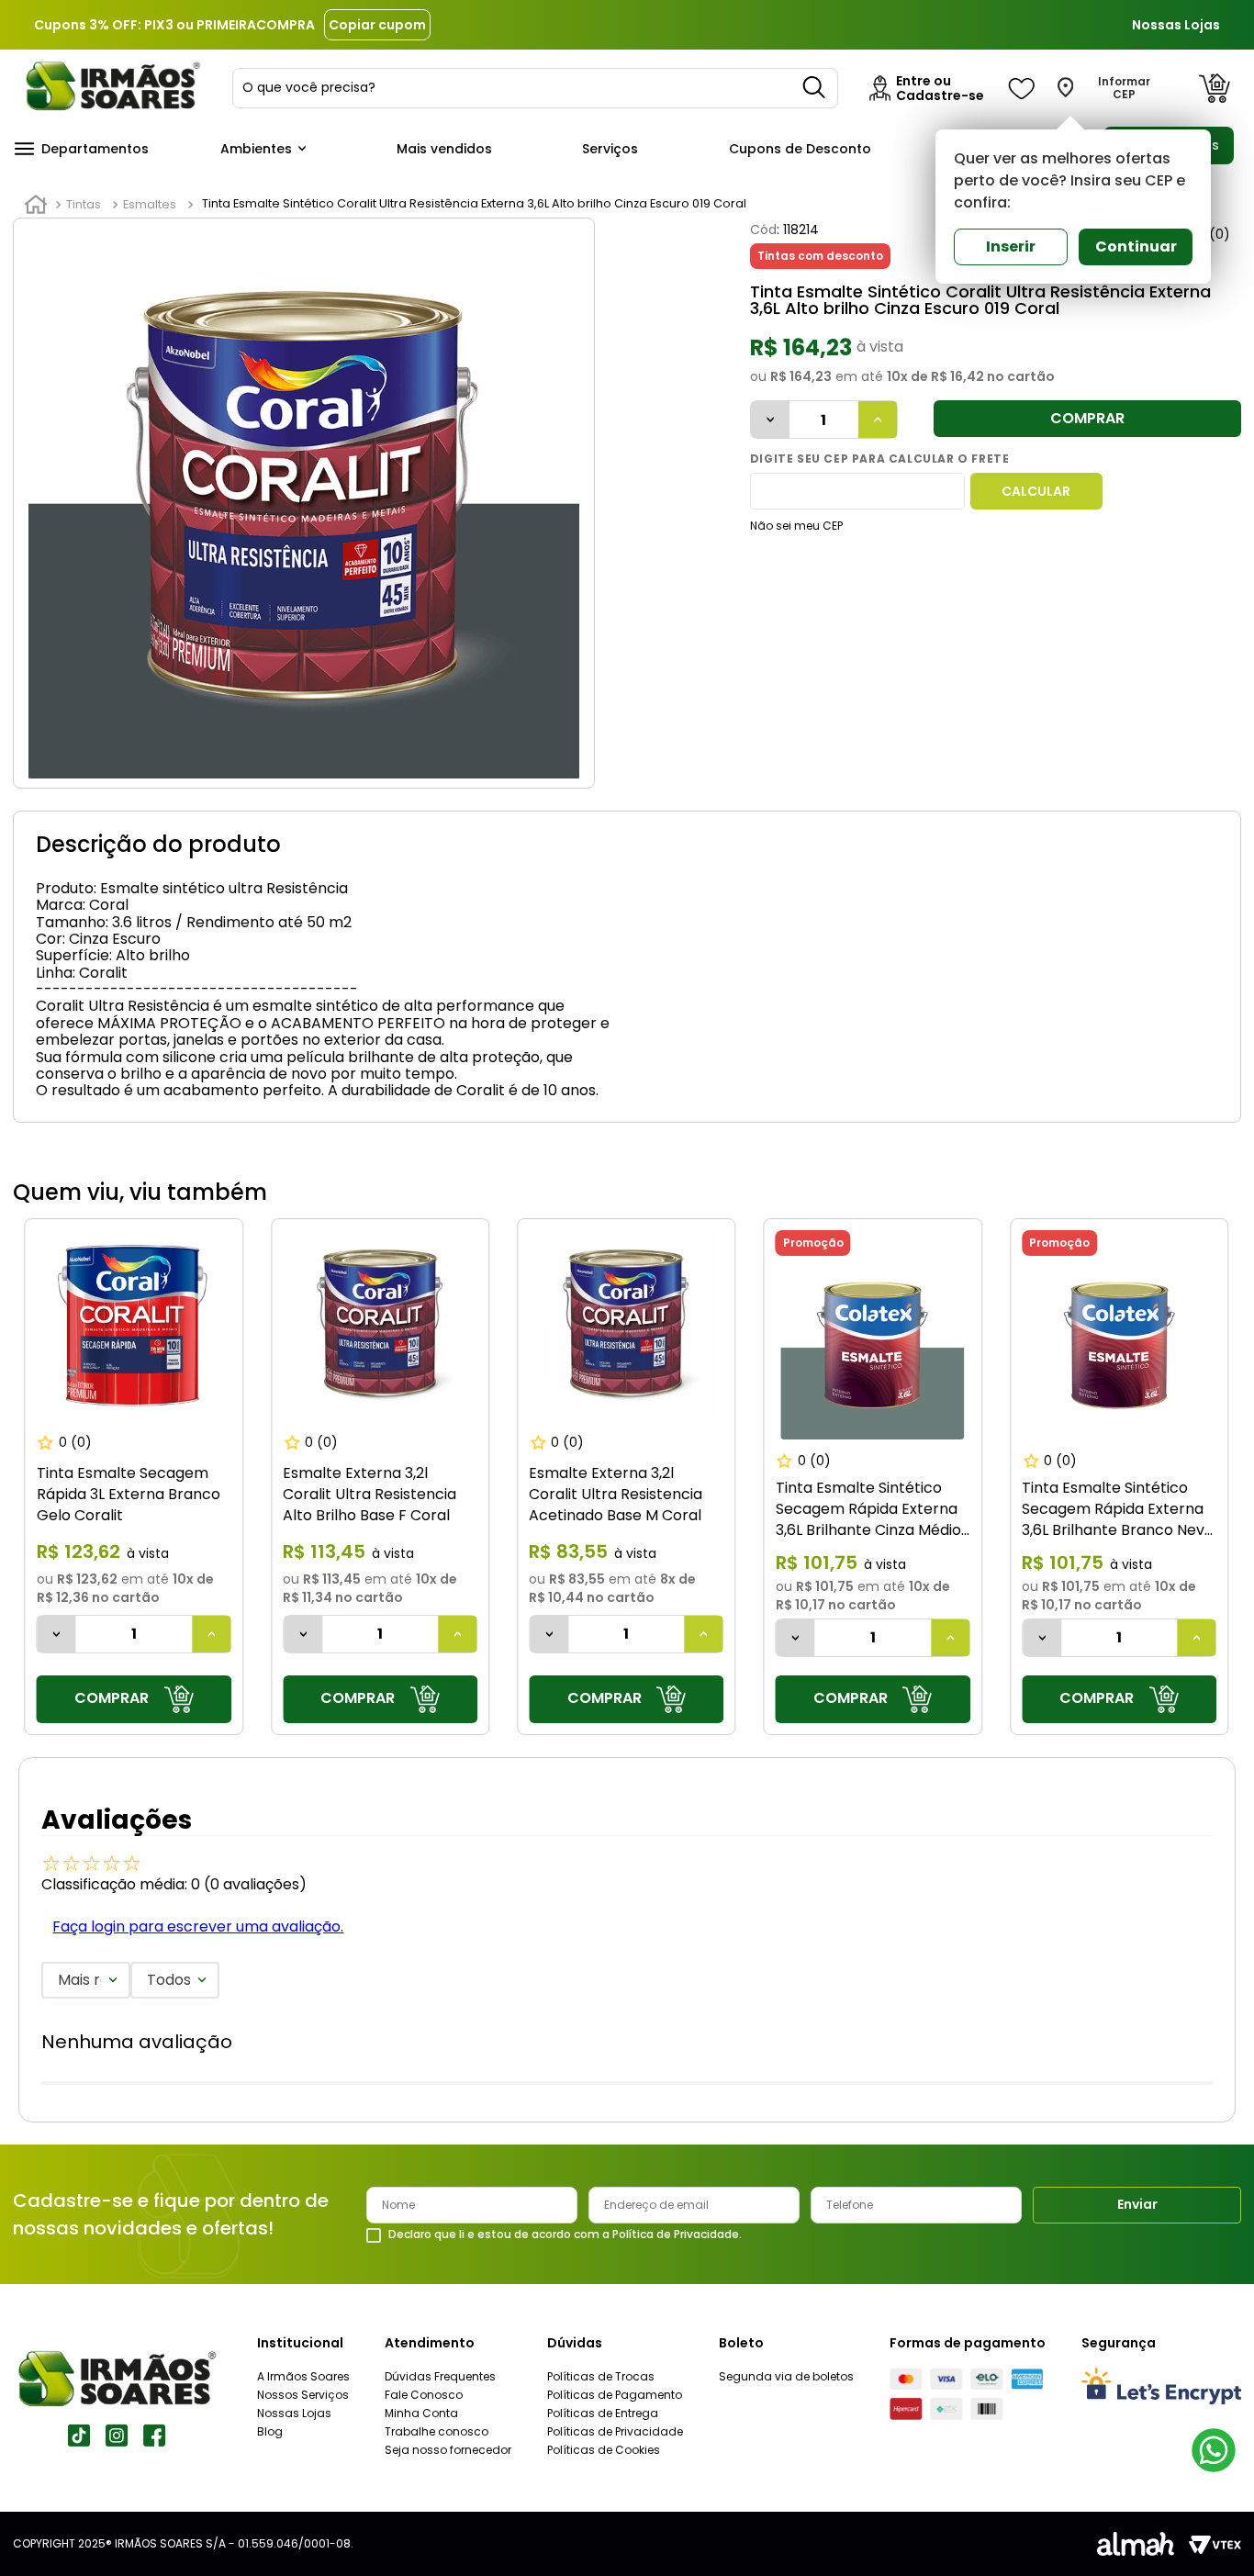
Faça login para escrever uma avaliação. (198, 1926)
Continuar (1136, 246)
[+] (878, 420)
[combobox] (535, 88)
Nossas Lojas (1176, 25)
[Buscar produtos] (815, 88)
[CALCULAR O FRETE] (1036, 491)
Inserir (1011, 246)
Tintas (84, 204)
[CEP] (857, 491)
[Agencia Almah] (1136, 2544)
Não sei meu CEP (796, 526)
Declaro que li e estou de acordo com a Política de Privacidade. (565, 2234)
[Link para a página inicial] (36, 205)
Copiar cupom (377, 25)
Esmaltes (150, 204)
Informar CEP (1124, 88)
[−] (770, 420)
